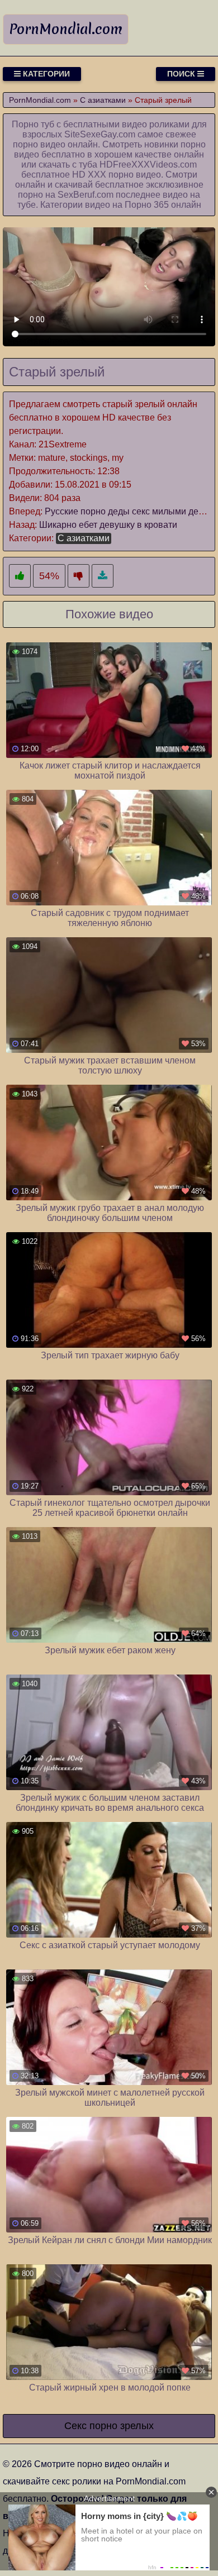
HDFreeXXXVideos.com (148, 164)
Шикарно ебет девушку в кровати (108, 525)
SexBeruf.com (86, 195)
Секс (75, 2426)
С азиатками (84, 538)
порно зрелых (122, 2426)
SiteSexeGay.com (100, 134)
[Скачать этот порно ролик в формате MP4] (103, 576)
